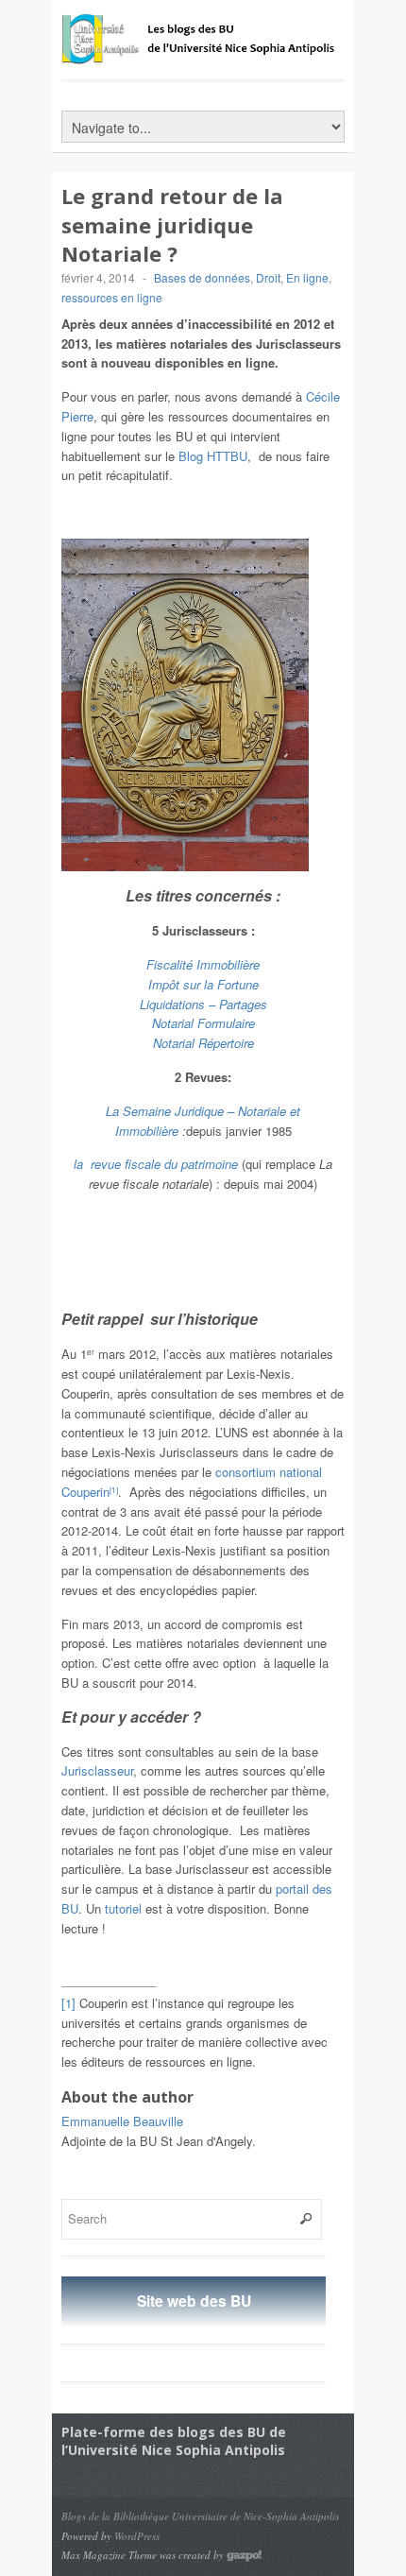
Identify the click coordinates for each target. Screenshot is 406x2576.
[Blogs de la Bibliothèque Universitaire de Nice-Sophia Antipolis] (203, 55)
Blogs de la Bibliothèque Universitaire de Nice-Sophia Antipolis (200, 2516)
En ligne (307, 277)
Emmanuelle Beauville (122, 2121)
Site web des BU (194, 2301)
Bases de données (202, 277)
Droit (268, 277)
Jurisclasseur (97, 1770)
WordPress (137, 2536)
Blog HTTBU (213, 456)
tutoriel (123, 1908)
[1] (114, 1490)
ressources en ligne (112, 297)
